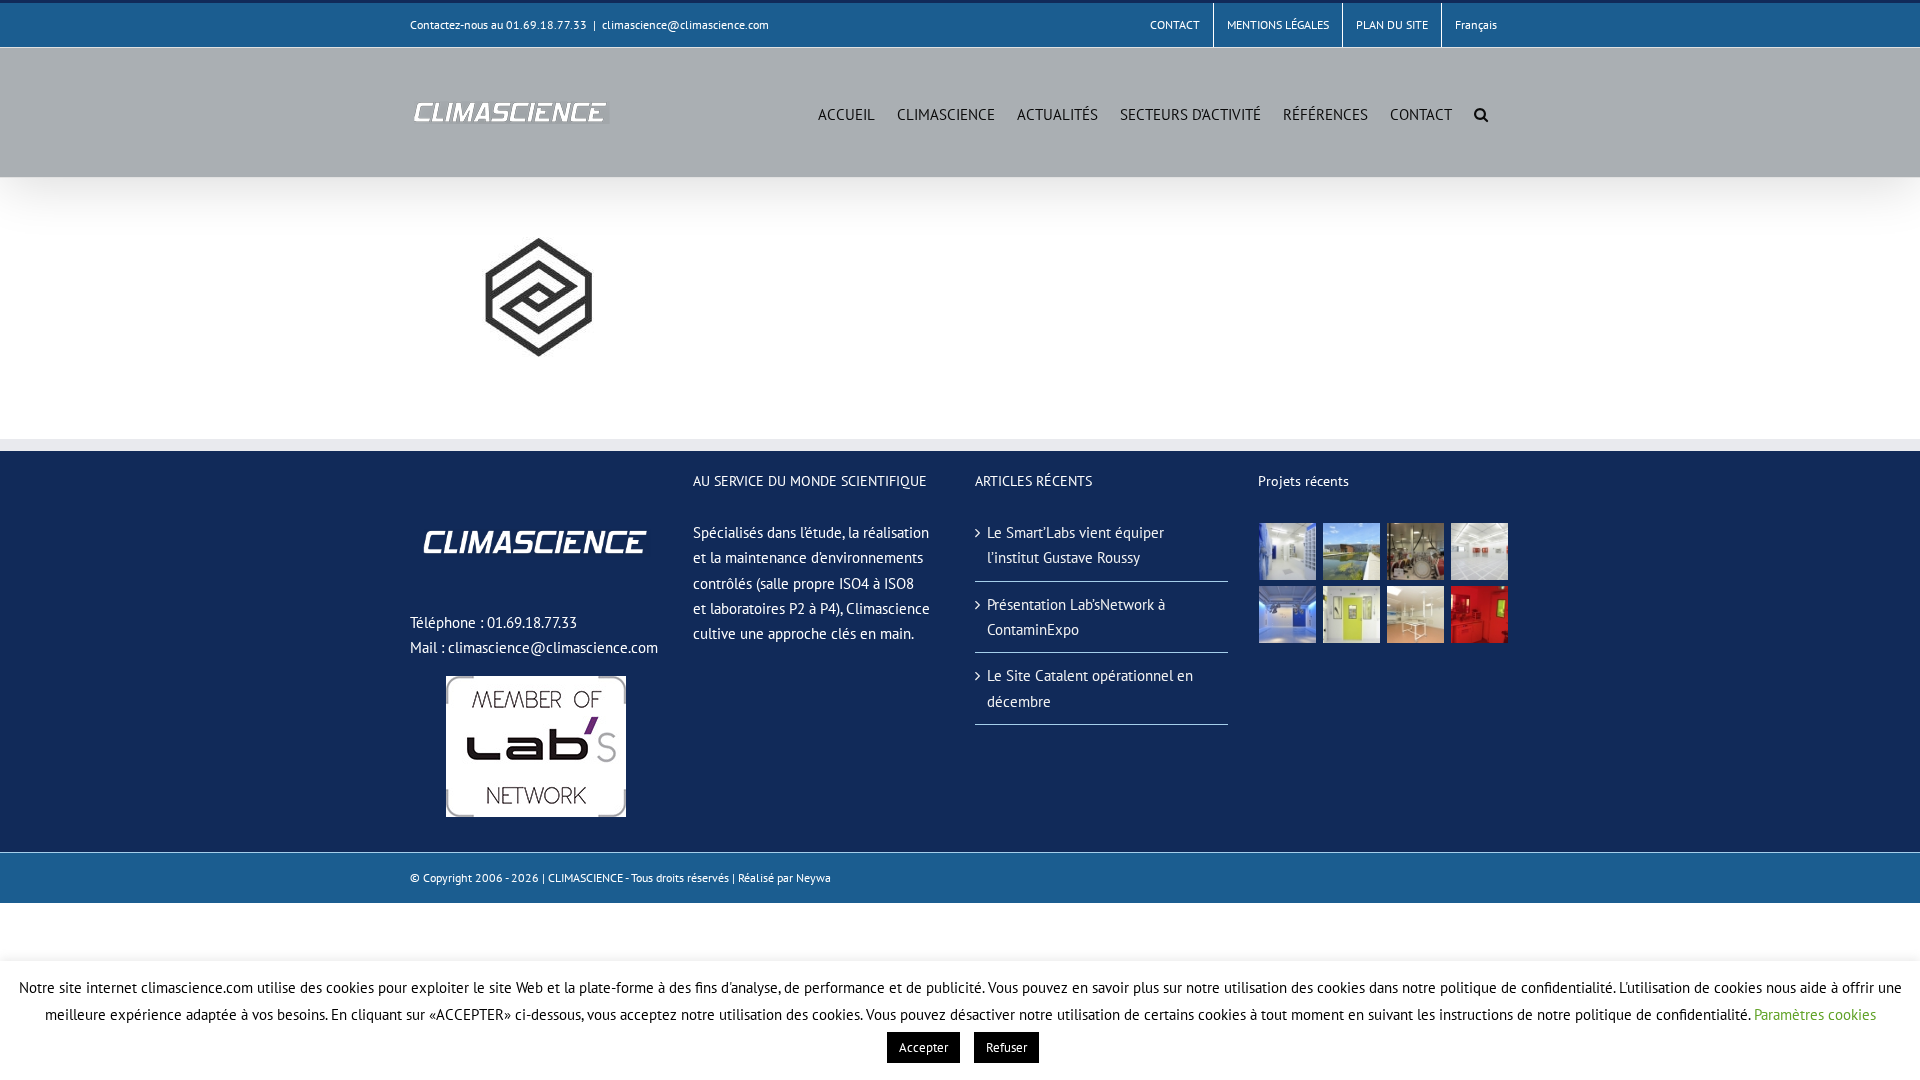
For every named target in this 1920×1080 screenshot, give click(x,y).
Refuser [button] (1006, 1047)
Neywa (813, 877)
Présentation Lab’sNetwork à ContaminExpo (1076, 617)
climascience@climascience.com (685, 24)
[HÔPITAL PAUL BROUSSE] (1352, 614)
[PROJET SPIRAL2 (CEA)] (1480, 551)
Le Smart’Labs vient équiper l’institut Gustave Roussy (1075, 545)
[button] (1481, 112)
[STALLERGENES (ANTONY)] (1416, 551)
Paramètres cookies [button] (1815, 1014)
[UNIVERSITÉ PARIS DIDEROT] (1416, 614)
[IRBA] (1352, 551)
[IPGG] (1480, 614)
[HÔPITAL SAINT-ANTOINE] (1288, 614)
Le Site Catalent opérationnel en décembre (1090, 688)
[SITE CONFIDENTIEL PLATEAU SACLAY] (1288, 551)
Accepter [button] (923, 1047)
